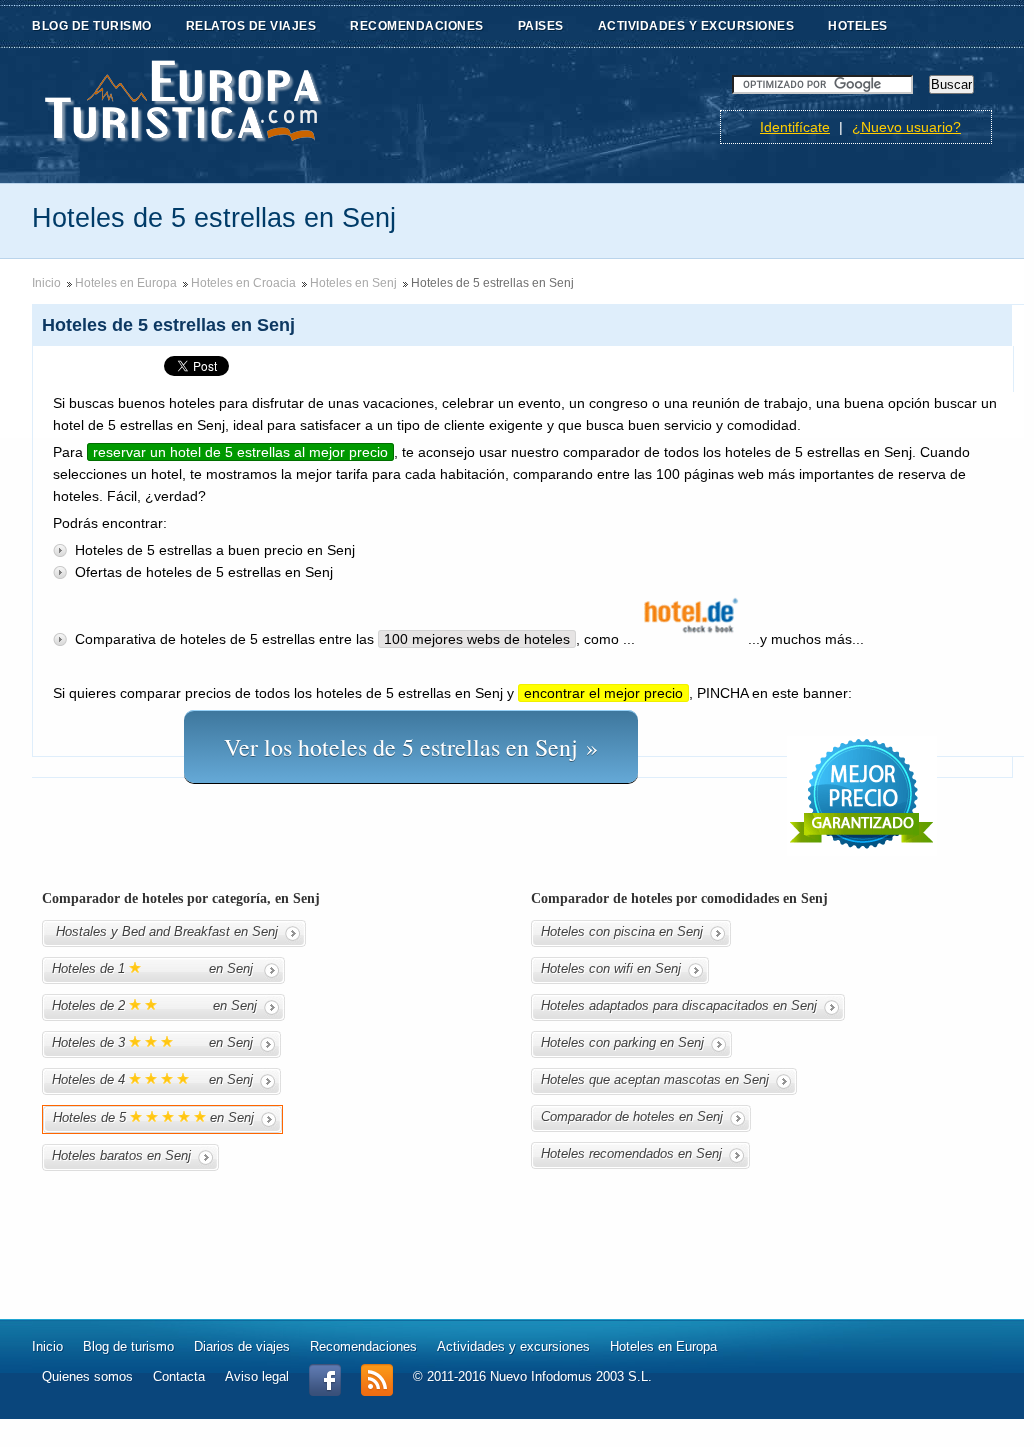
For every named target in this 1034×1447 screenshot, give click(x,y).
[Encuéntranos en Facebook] (325, 1391)
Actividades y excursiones (513, 1346)
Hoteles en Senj (353, 283)
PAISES (541, 26)
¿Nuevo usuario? (906, 127)
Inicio (46, 283)
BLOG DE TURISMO (92, 26)
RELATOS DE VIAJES (251, 26)
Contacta (179, 1376)
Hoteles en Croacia (243, 283)
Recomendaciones (363, 1346)
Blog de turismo (128, 1346)
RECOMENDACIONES (417, 26)
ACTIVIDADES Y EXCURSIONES (696, 26)
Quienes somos (87, 1376)
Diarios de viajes (242, 1346)
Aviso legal (257, 1376)
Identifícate (795, 127)
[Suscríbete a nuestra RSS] (377, 1391)
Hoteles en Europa (126, 283)
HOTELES (858, 26)
